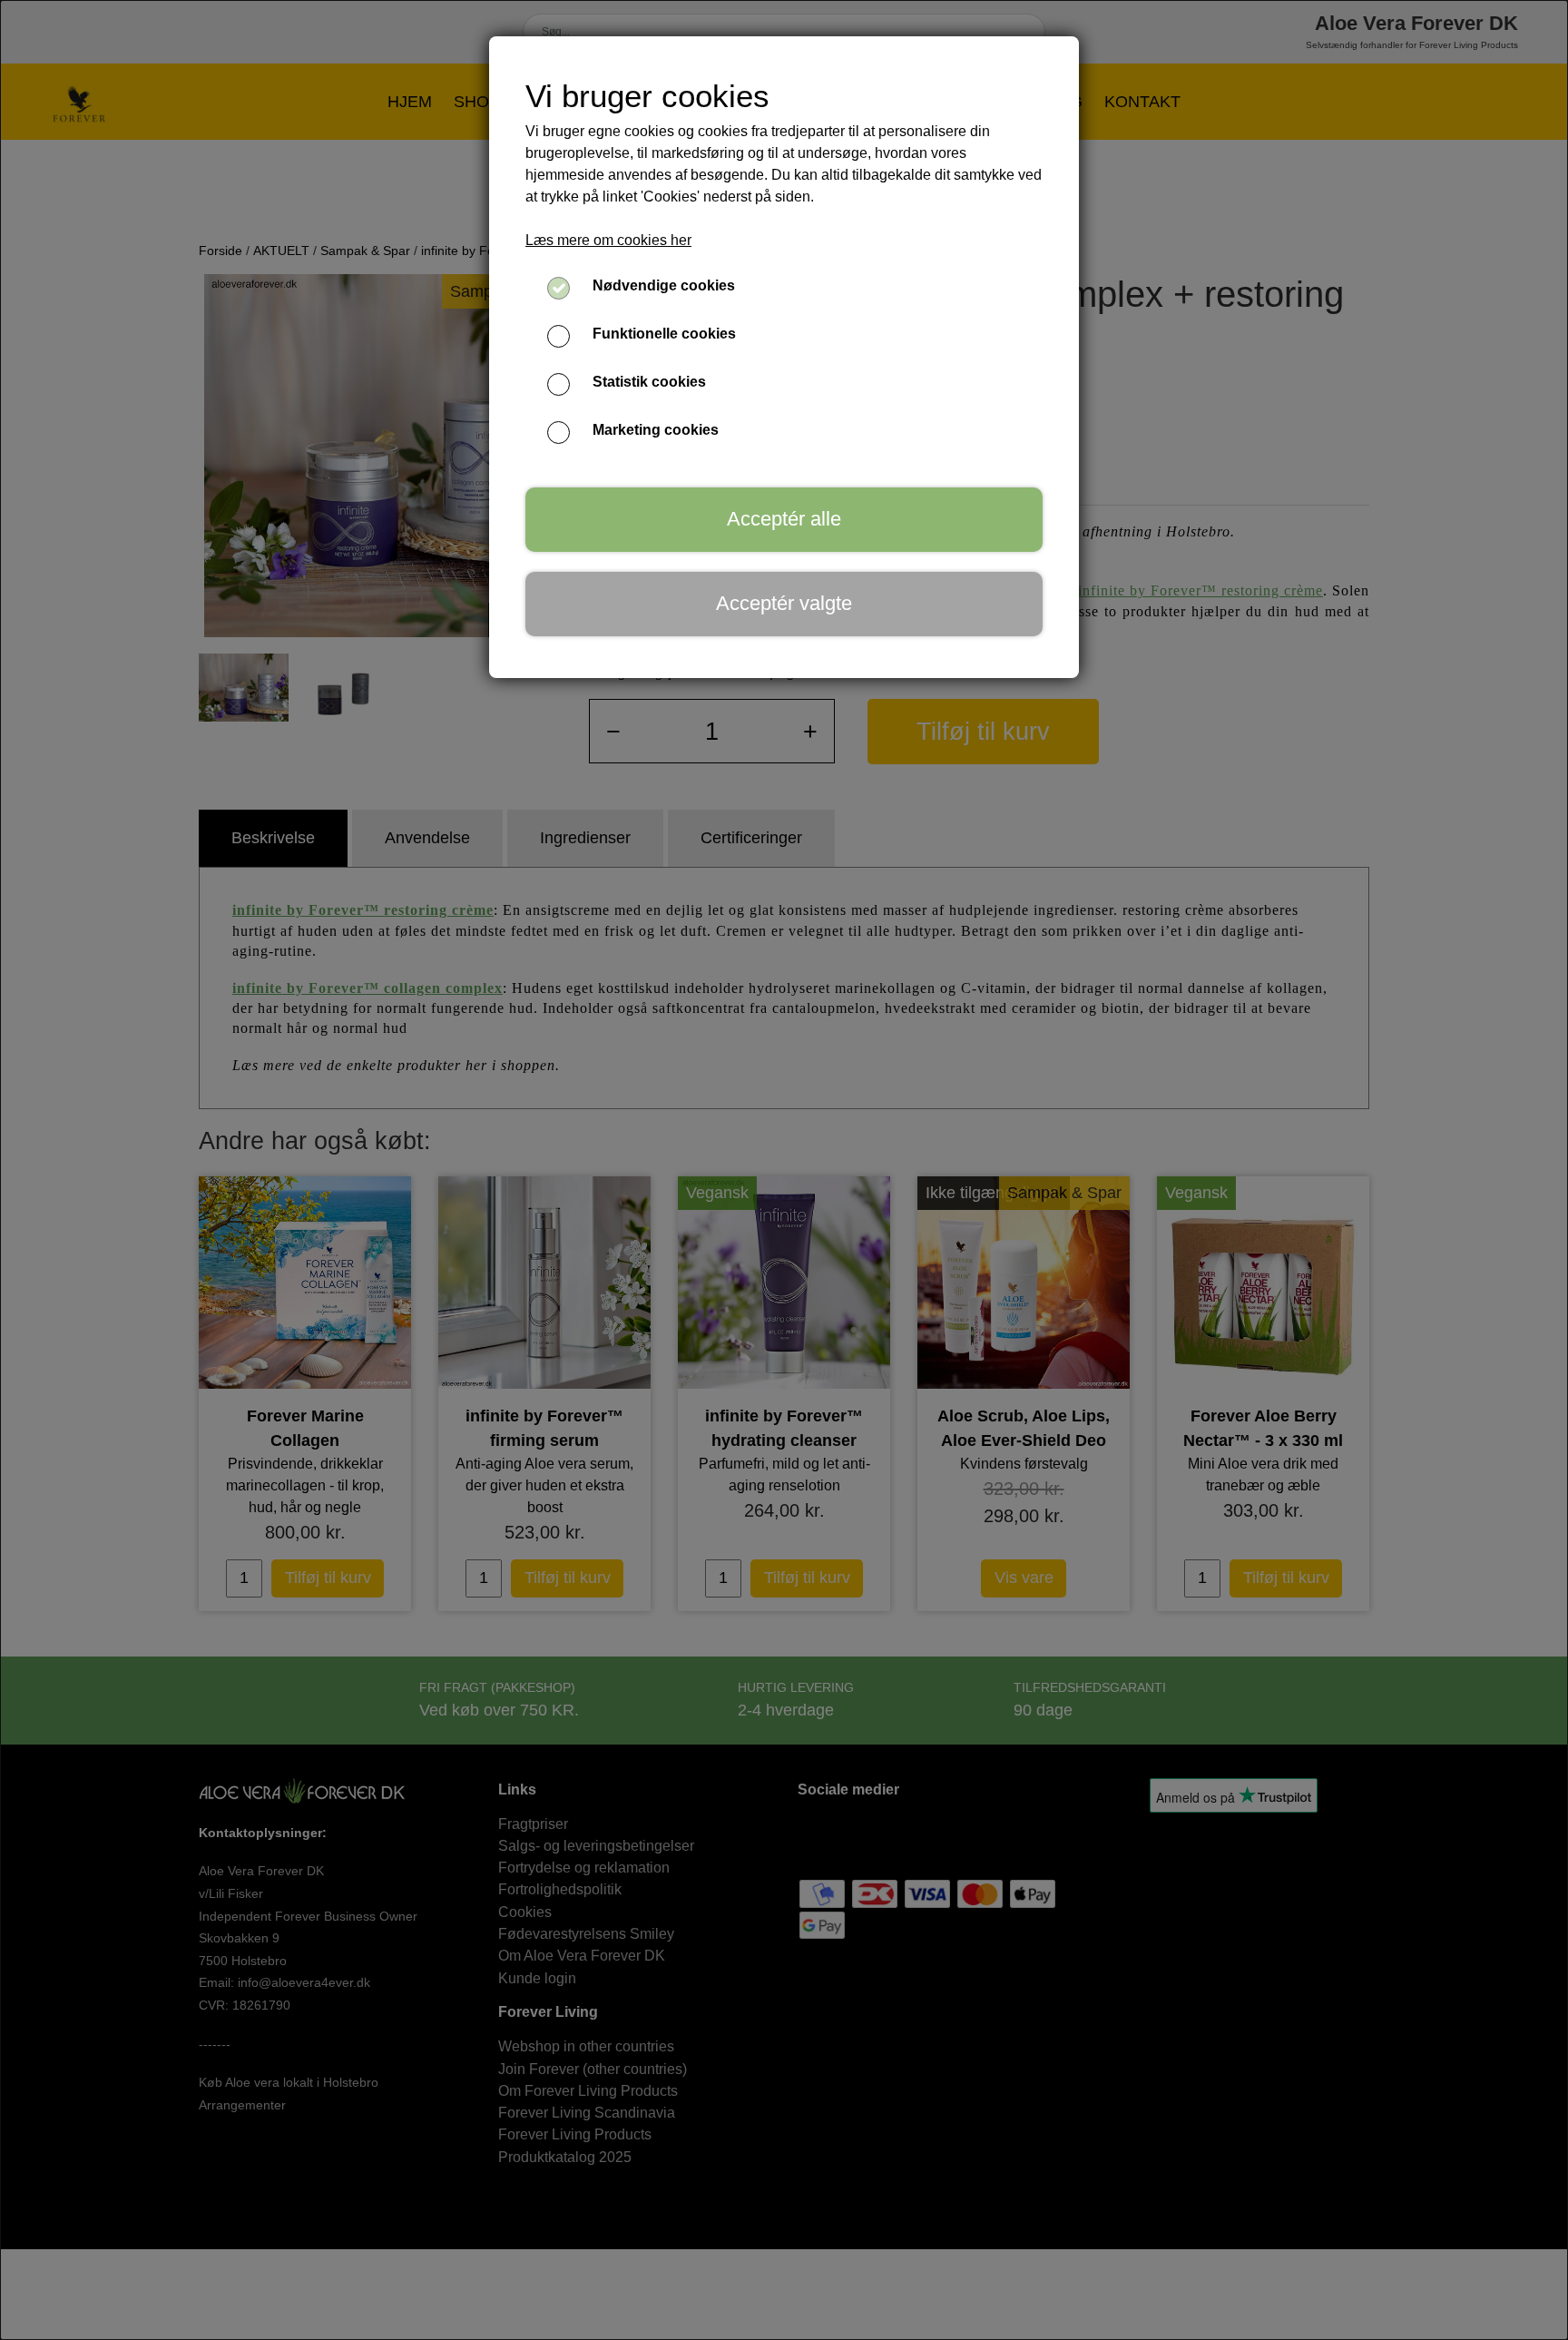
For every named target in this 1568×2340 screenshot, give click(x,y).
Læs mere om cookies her (608, 240)
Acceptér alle (784, 519)
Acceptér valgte (784, 603)
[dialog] (784, 1170)
